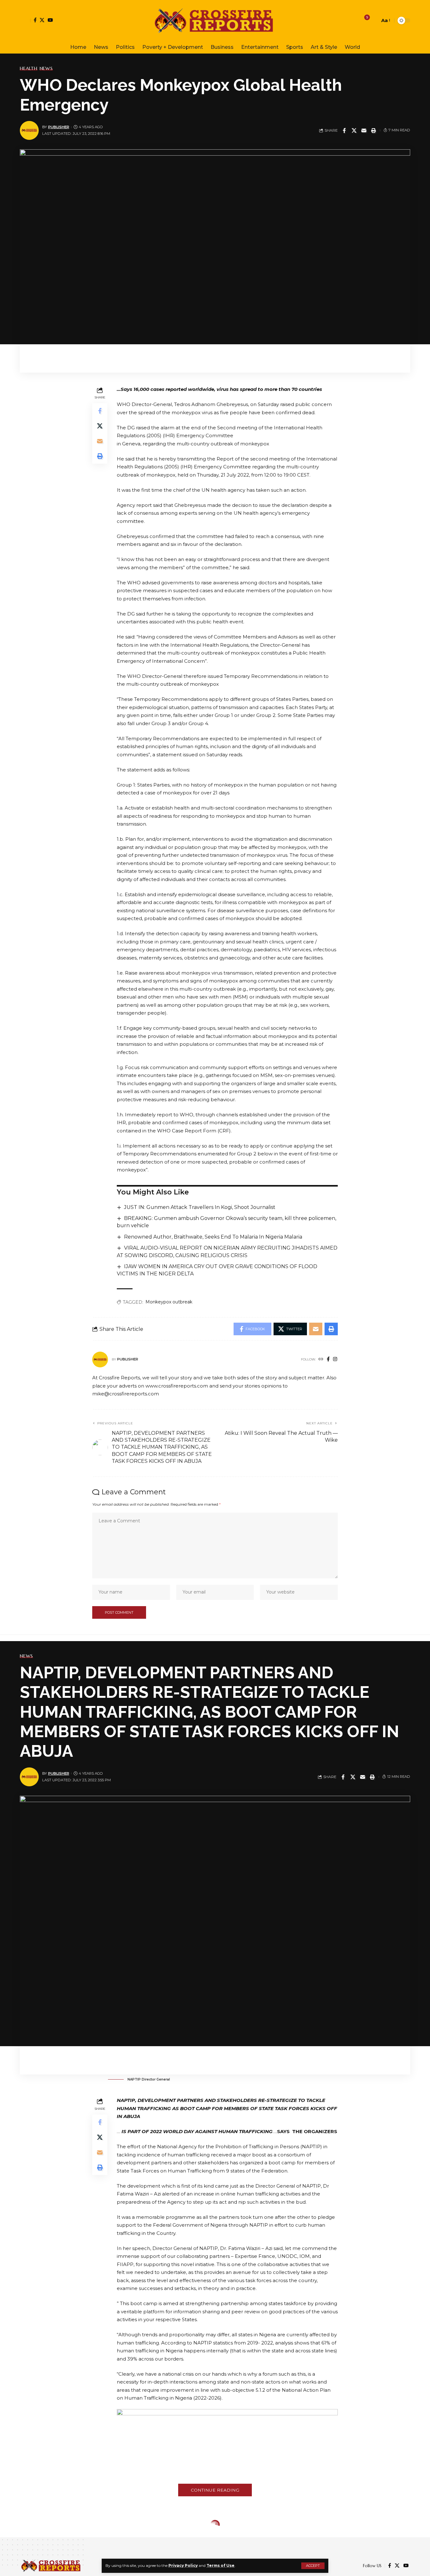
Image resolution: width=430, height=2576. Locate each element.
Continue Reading (215, 2490)
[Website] (321, 1360)
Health (29, 68)
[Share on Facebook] (344, 130)
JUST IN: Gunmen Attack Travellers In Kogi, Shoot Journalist (200, 1207)
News (46, 68)
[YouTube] (50, 20)
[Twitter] (42, 20)
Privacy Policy (183, 2565)
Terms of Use (221, 2565)
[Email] (364, 130)
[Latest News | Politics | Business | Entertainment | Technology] (215, 20)
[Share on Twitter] (354, 130)
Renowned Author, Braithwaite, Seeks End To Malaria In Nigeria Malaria (213, 1237)
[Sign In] (25, 20)
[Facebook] (35, 20)
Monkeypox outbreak (169, 1302)
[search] (373, 20)
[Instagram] (335, 1360)
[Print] (374, 130)
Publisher (59, 127)
